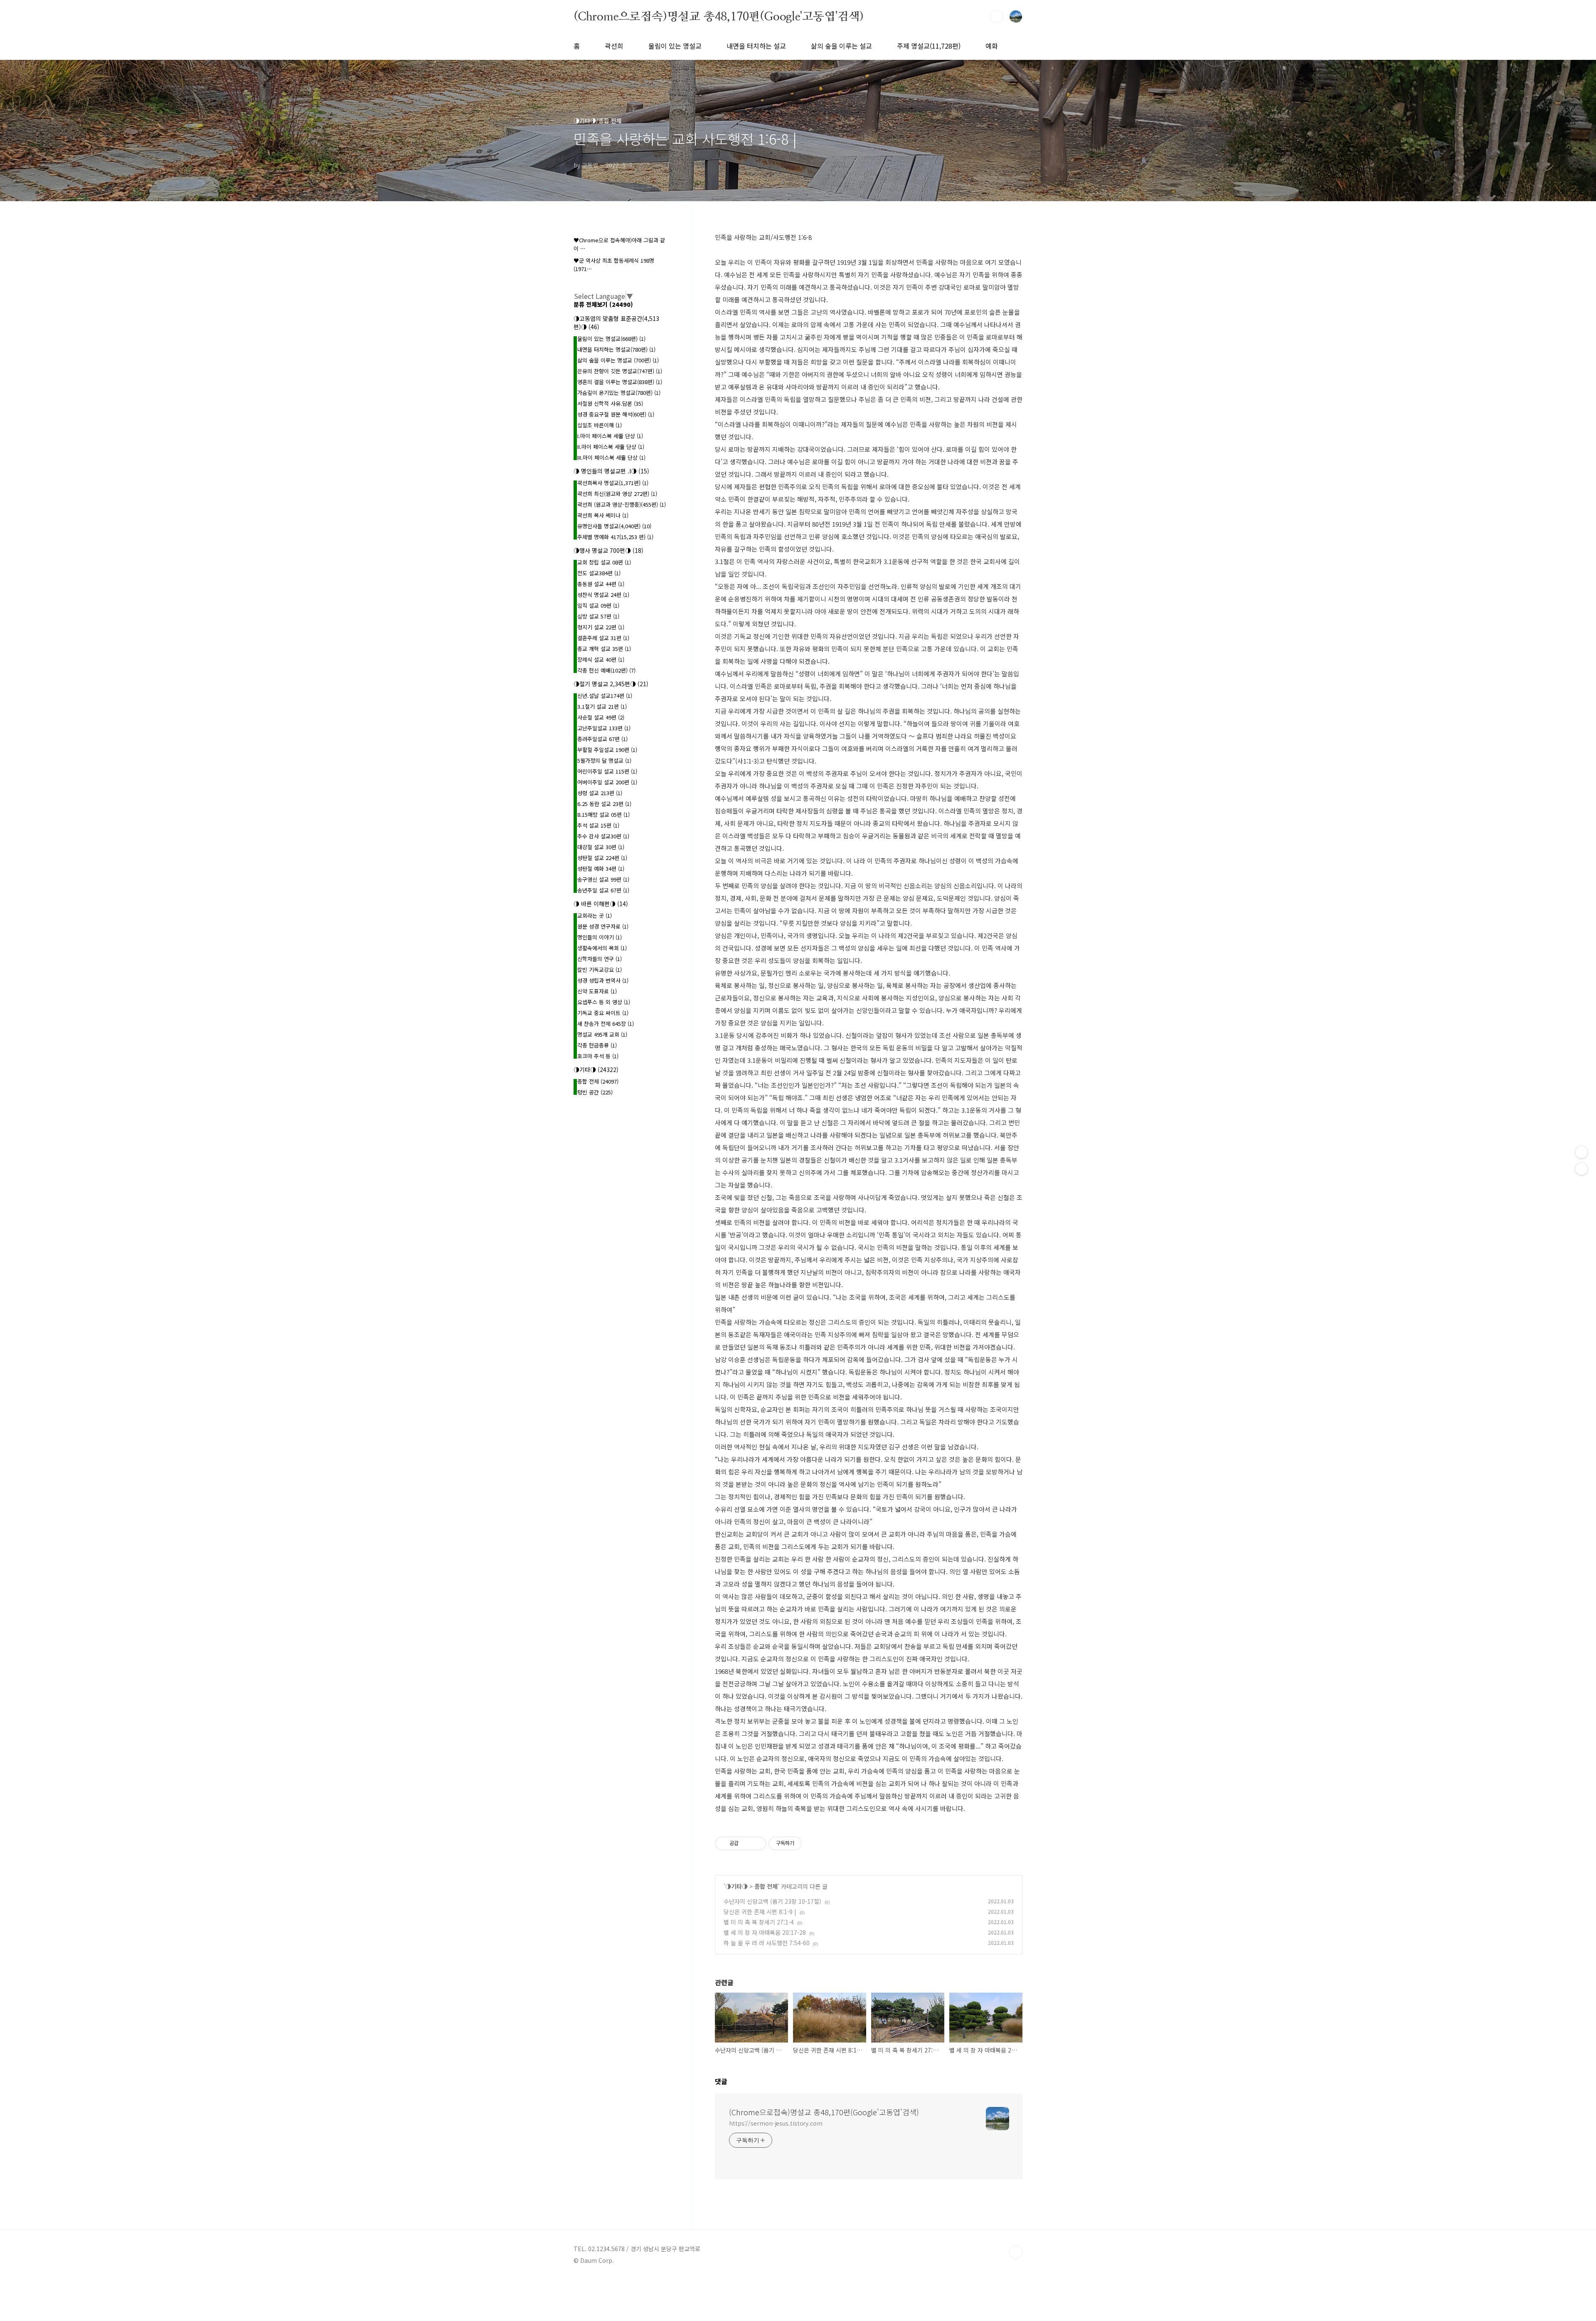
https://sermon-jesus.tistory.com (776, 2123)
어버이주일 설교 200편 (607, 782)
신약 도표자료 (597, 991)
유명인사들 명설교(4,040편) (614, 526)
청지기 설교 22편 (601, 627)
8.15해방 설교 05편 (603, 814)
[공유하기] (746, 1843)
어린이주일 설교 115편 (607, 771)
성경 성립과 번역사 (603, 980)
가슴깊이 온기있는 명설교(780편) (619, 393)
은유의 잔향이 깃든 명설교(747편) (620, 371)
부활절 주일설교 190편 (607, 750)
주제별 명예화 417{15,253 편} (615, 537)
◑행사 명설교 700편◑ (608, 550)
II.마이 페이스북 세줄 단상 (611, 447)
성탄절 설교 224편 (602, 858)
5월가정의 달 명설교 (604, 760)
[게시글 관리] (757, 1843)
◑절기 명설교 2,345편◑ (611, 684)
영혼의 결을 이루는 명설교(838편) (620, 382)
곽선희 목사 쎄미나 (603, 515)
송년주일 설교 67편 (603, 890)
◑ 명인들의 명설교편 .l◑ (611, 471)
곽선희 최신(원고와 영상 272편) (617, 494)
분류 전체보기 (603, 304)
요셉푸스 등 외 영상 (604, 1002)
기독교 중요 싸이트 (603, 1013)
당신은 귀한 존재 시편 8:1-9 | (760, 1912)
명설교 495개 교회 (602, 1034)
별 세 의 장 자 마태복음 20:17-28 (765, 1932)
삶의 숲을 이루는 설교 (841, 46)
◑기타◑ (736, 1886)
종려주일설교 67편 (602, 739)
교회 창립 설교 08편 (604, 562)
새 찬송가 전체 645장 (606, 1024)
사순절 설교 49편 (601, 717)
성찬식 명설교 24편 (603, 595)
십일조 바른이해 (600, 425)
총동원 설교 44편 (601, 584)
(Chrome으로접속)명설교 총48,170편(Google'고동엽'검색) (719, 16)
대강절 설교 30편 (601, 847)
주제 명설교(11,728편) (929, 46)
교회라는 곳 (595, 915)
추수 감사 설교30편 (603, 836)
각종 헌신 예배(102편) (606, 670)
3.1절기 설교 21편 (602, 706)
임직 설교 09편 (598, 605)
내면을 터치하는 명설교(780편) (616, 349)
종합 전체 (766, 1886)
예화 (992, 46)
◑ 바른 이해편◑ (601, 904)
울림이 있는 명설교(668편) (611, 339)
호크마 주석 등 (598, 1056)
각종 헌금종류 (597, 1045)
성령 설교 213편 (600, 793)
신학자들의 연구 (600, 959)
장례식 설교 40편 (601, 659)
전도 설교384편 (599, 573)
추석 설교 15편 (598, 825)
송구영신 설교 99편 (603, 879)
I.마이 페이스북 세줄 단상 (610, 436)
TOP (1016, 2252)
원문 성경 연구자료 (603, 926)
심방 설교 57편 (598, 616)
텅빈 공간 (595, 1092)
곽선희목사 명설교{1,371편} (613, 483)
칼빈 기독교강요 (600, 970)
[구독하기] (1581, 1169)
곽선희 (614, 46)
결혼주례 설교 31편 (603, 638)
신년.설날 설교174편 (605, 696)
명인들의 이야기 (600, 937)
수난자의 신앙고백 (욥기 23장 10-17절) (772, 1901)
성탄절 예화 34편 (601, 869)
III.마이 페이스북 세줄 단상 (611, 457)
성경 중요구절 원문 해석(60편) (616, 414)
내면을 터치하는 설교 (756, 46)
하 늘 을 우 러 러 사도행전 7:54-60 (767, 1943)
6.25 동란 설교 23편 (604, 804)
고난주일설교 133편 (604, 728)
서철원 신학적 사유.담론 (610, 403)
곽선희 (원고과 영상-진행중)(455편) (622, 504)
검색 (997, 17)
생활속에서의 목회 (602, 948)
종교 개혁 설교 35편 (604, 649)
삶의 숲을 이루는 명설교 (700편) (618, 360)
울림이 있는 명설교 (675, 46)
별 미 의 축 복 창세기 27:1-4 (759, 1922)
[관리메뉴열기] (1581, 1152)
